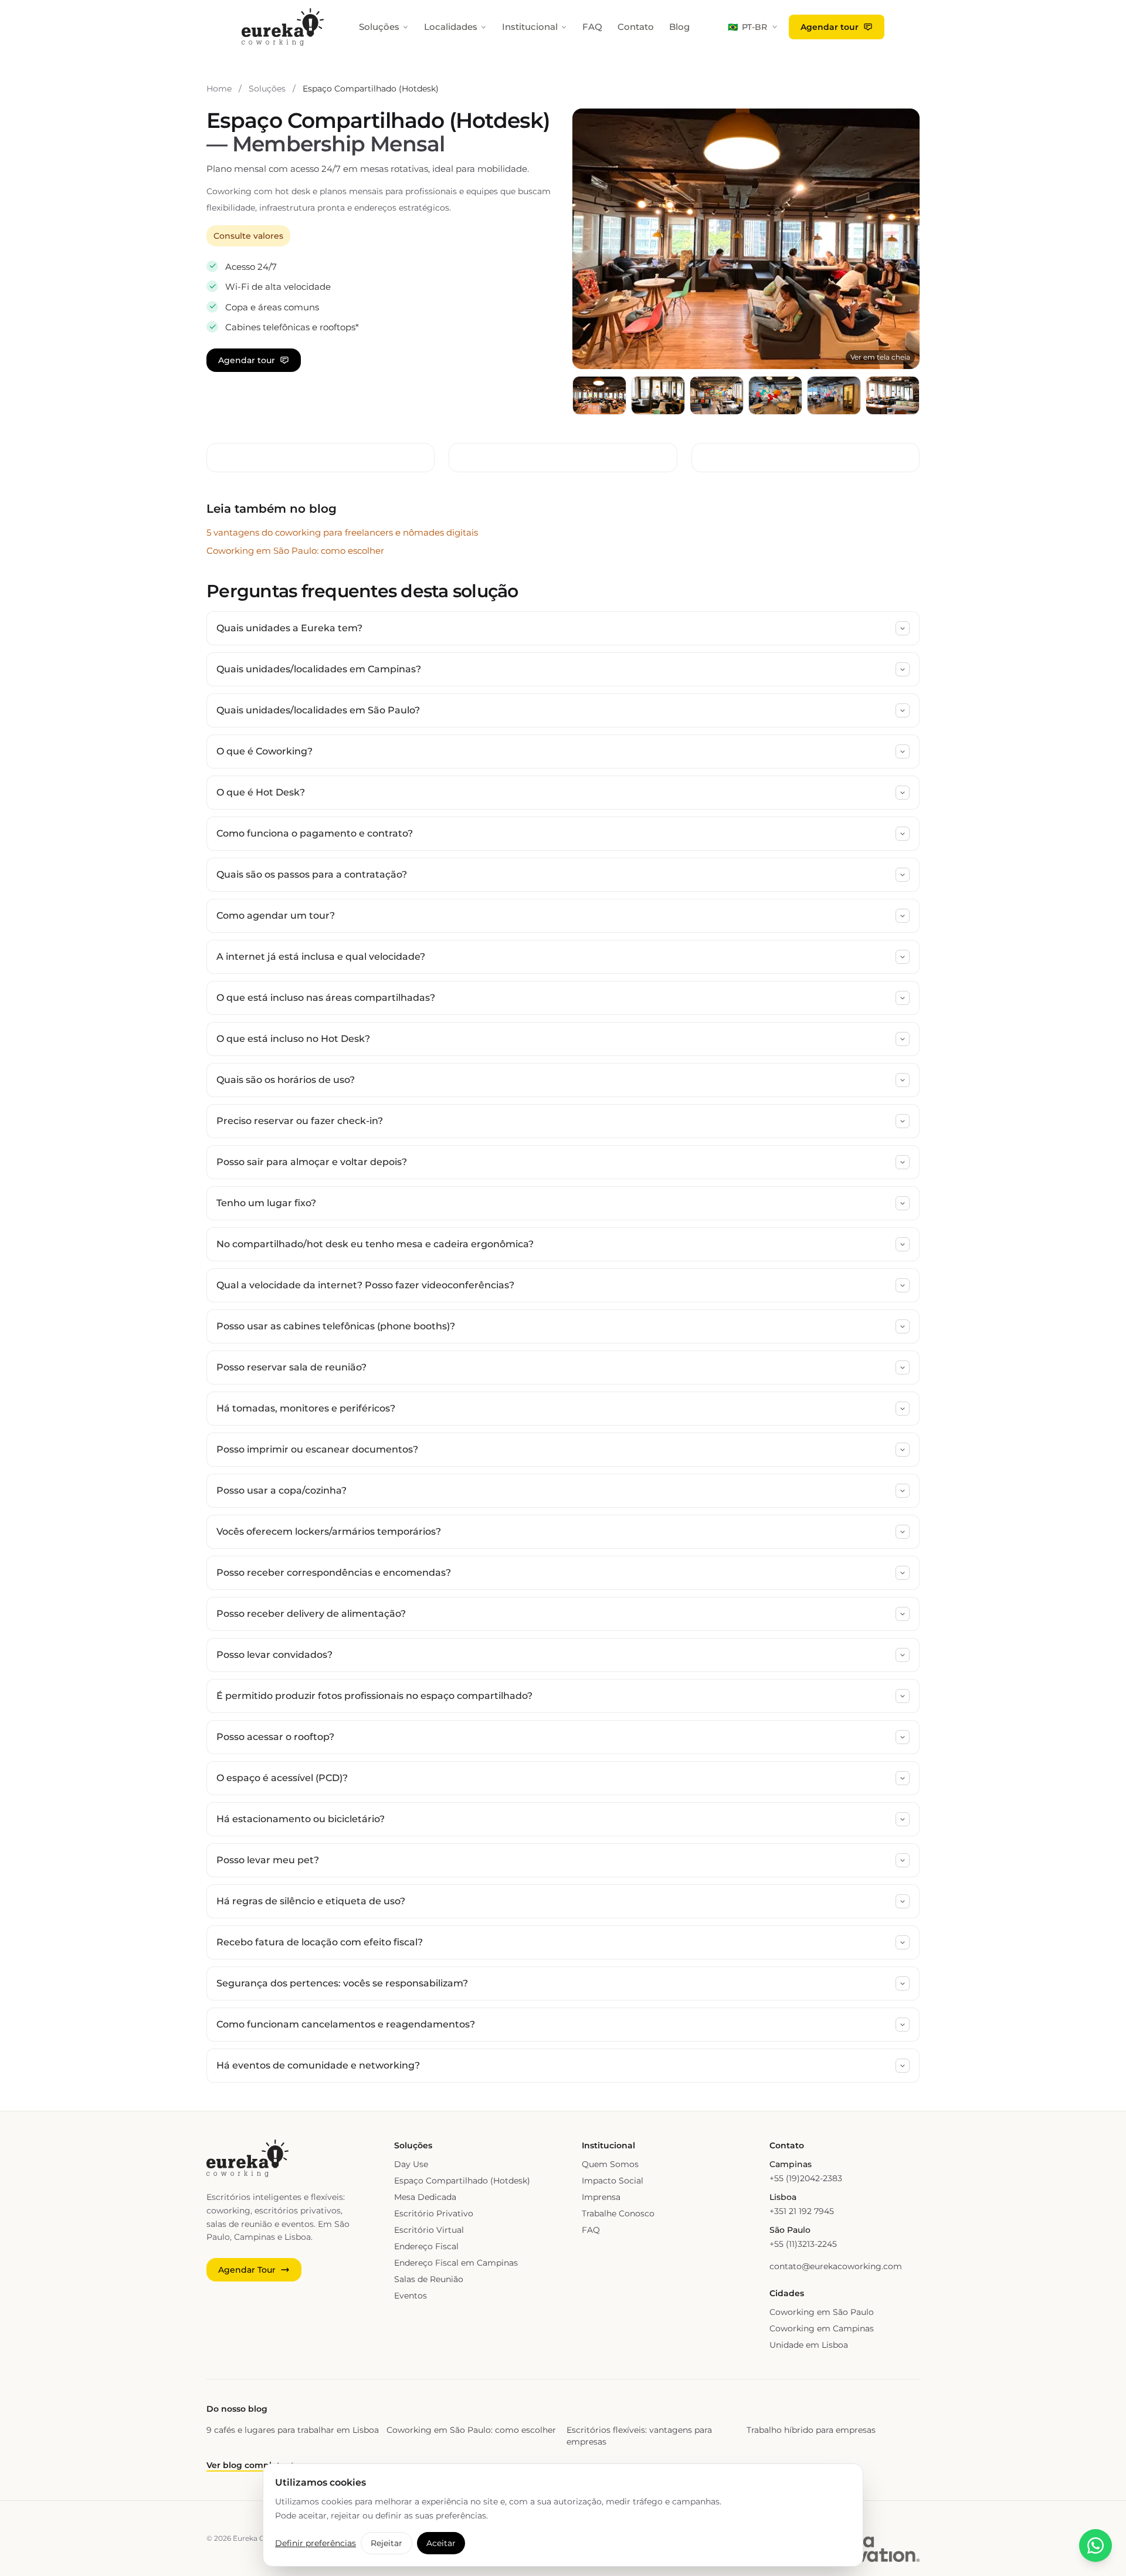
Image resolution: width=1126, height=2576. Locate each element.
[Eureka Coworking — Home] (283, 27)
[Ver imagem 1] (599, 395)
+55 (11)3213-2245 (803, 2244)
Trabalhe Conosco (618, 2213)
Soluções (379, 27)
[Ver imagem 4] (775, 395)
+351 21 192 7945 (802, 2211)
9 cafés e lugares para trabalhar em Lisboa (293, 2430)
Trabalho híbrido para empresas (811, 2430)
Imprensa (601, 2197)
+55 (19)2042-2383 (806, 2178)
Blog (679, 27)
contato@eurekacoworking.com (836, 2266)
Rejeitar (386, 2543)
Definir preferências (316, 2543)
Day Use (411, 2164)
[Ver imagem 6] (893, 395)
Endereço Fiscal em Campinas (456, 2263)
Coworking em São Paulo (822, 2312)
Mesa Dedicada (425, 2197)
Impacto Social (613, 2181)
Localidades (451, 27)
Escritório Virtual (429, 2230)
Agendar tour (830, 27)
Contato (636, 27)
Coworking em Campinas (822, 2328)
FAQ (592, 27)
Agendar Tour (247, 2270)
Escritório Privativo (434, 2213)
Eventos (411, 2296)
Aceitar (441, 2543)
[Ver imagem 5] (834, 395)
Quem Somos (610, 2164)
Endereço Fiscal (426, 2246)
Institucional (530, 27)
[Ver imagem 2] (658, 395)
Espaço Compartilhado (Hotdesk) (462, 2181)
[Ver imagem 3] (717, 395)
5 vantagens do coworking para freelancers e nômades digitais (342, 532)
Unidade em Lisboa (809, 2345)
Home (219, 89)
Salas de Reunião (429, 2279)
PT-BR (747, 27)
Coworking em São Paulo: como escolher (295, 551)
